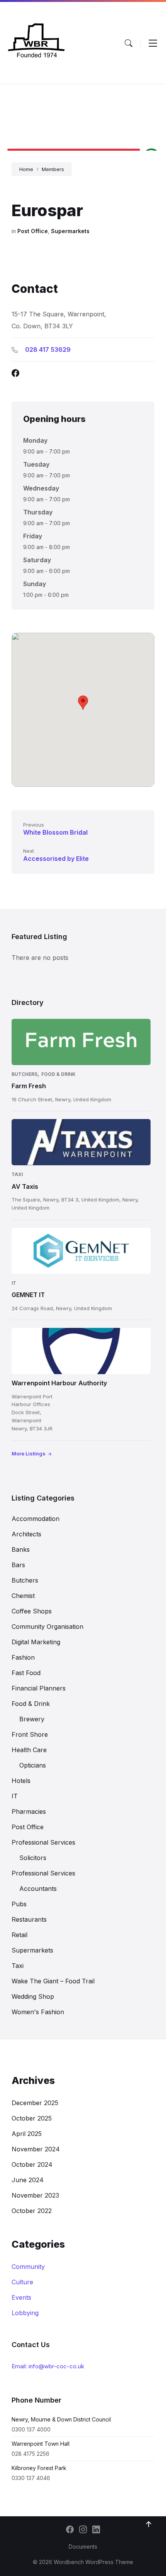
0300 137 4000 (31, 2429)
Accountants (38, 1889)
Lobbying (25, 2313)
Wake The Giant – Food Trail (53, 1981)
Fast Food (26, 1673)
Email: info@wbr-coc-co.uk (48, 2366)
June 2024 (28, 2180)
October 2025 (32, 2118)
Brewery (32, 1719)
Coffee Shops (32, 1611)
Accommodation (36, 1519)
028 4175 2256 (30, 2454)
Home (26, 169)
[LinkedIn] (96, 2530)
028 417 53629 (48, 350)
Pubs (19, 1904)
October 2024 (32, 2164)
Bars (18, 1565)
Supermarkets (70, 231)
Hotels (21, 1781)
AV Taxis (25, 1186)
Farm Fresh (29, 1086)
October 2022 (32, 2211)
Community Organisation (47, 1627)
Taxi (17, 1174)
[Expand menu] (153, 43)
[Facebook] (70, 2530)
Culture (22, 2282)
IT (14, 1283)
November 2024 (36, 2149)
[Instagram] (83, 2530)
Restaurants (29, 1919)
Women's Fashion (38, 2012)
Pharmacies (29, 1811)
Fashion (23, 1657)
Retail (19, 1935)
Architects (26, 1534)
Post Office (33, 231)
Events (21, 2297)
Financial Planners (39, 1688)
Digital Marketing (36, 1642)
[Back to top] (149, 2524)
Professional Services (43, 1842)
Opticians (33, 1765)
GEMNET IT (28, 1295)
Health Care (29, 1750)
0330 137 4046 (31, 2478)
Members (53, 169)
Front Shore (30, 1734)
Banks (21, 1549)
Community (28, 2267)
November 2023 (35, 2195)
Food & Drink (58, 1074)
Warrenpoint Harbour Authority (59, 1383)
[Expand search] (129, 43)
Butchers (25, 1074)
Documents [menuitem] (83, 2547)
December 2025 (35, 2103)
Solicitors (33, 1858)
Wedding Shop (33, 1996)
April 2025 (27, 2134)
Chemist (23, 1596)
